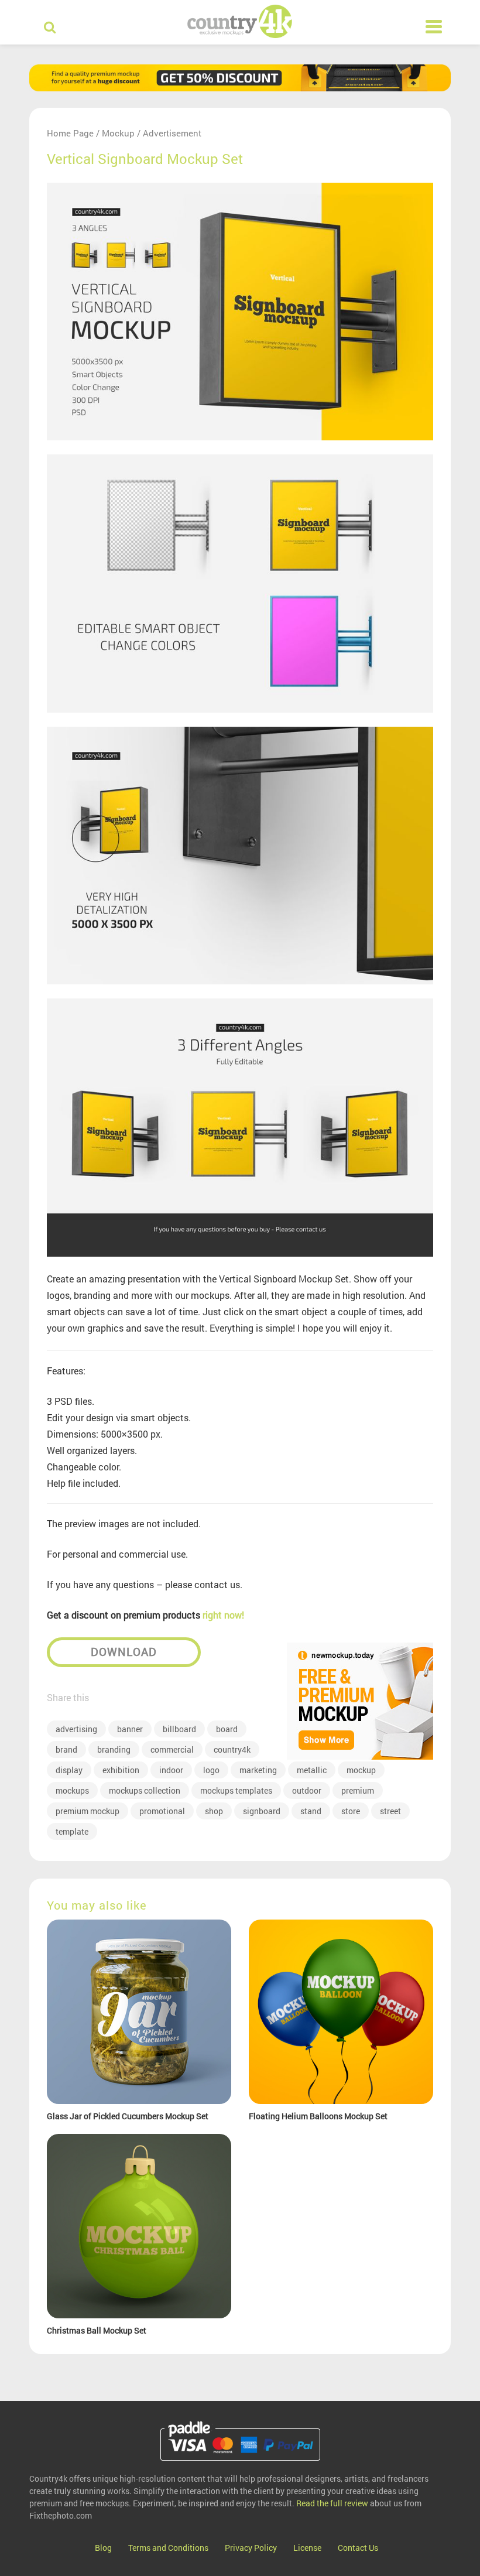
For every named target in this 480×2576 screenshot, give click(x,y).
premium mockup (88, 1811)
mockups (72, 1790)
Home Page (70, 133)
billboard (179, 1729)
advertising (76, 1729)
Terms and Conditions (168, 2548)
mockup (361, 1770)
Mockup (118, 133)
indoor (171, 1770)
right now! (223, 1615)
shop (214, 1811)
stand (311, 1811)
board (227, 1729)
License (307, 2548)
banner (130, 1729)
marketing (258, 1770)
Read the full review (332, 2503)
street (390, 1811)
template (72, 1831)
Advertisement (172, 133)
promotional (162, 1811)
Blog (103, 2548)
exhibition (121, 1770)
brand (66, 1749)
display (69, 1770)
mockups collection (145, 1790)
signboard (262, 1811)
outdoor (307, 1790)
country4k (232, 1749)
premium (358, 1790)
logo (211, 1770)
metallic (312, 1770)
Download (124, 1652)
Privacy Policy (251, 2548)
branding (114, 1749)
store (351, 1811)
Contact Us (358, 2548)
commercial (172, 1749)
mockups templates (236, 1790)
